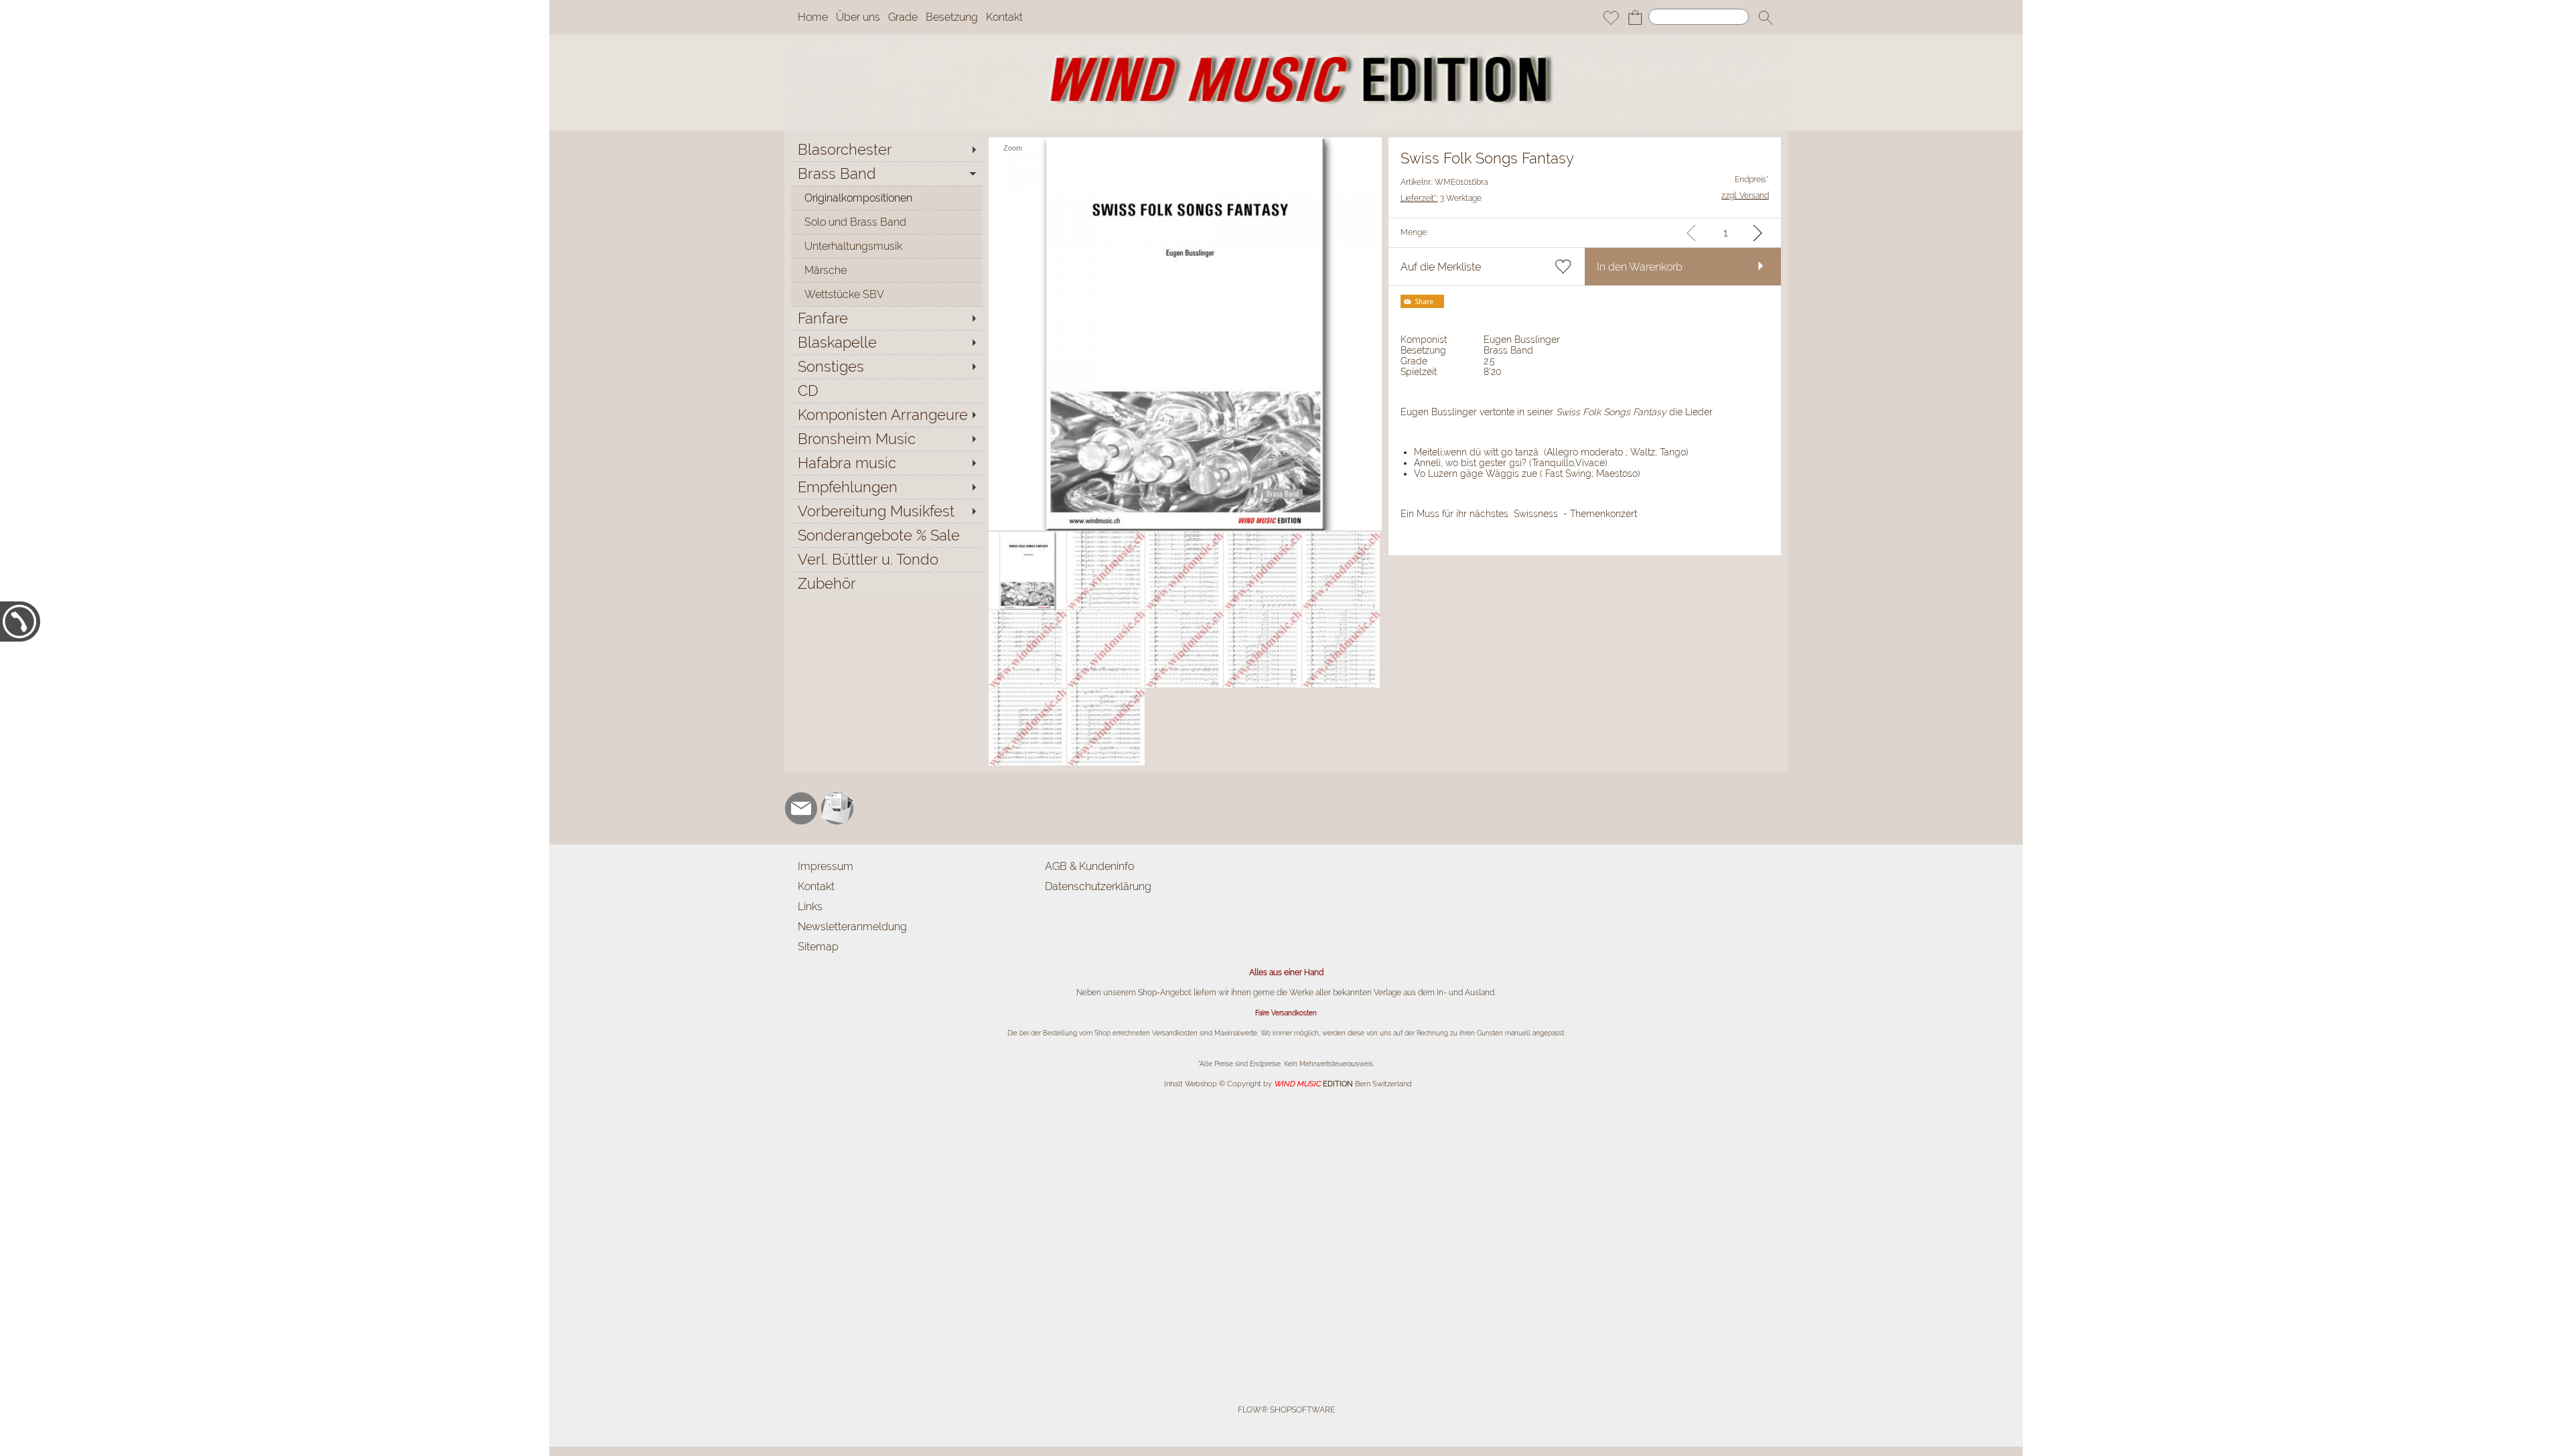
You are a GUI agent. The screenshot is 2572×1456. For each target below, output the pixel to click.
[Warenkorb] (1635, 17)
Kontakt (1004, 17)
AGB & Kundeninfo (1089, 866)
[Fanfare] (886, 318)
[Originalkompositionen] (886, 198)
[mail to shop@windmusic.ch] (801, 808)
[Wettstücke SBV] (886, 294)
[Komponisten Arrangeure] (886, 415)
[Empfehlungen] (886, 487)
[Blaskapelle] (886, 342)
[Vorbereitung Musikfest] (886, 511)
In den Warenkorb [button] (1640, 267)
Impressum (826, 866)
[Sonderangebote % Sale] (886, 535)
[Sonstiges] (886, 366)
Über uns (858, 17)
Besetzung (952, 17)
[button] (1766, 17)
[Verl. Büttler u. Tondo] (886, 559)
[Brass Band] (886, 173)
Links (810, 906)
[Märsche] (886, 270)
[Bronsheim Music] (886, 439)
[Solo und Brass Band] (886, 222)
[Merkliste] (1611, 17)
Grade (903, 17)
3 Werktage (1441, 198)
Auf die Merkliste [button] (1441, 267)
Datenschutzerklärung (1098, 886)
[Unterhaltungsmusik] (886, 246)
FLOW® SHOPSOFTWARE (1286, 1410)
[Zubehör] (886, 583)
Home (813, 17)
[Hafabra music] (886, 463)
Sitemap (818, 947)
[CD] (886, 390)
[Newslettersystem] (837, 808)
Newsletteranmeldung (852, 927)
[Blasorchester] (886, 149)
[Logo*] (1286, 40)
